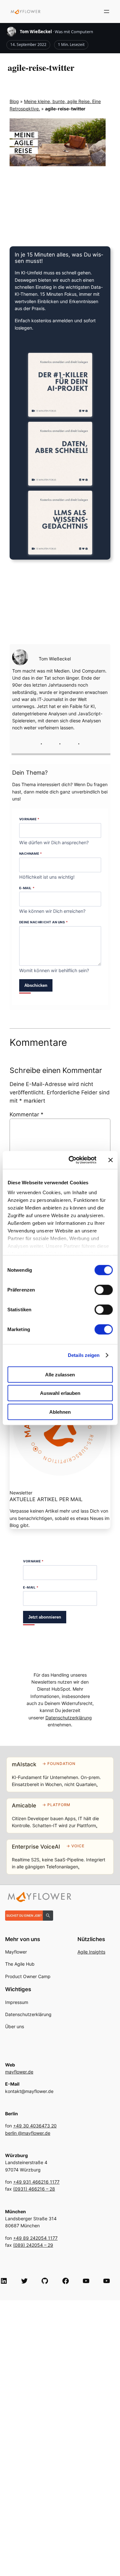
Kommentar (27, 1114)
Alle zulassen (60, 1374)
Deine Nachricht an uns (44, 922)
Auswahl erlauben (60, 1393)
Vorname (29, 819)
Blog (14, 101)
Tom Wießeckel (36, 32)
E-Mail (27, 888)
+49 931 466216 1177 (36, 2182)
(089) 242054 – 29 (33, 2245)
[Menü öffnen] (107, 11)
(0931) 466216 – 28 (34, 2189)
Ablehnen (60, 1412)
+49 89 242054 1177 (35, 2238)
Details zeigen (84, 1355)
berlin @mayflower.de (28, 2133)
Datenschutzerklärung (69, 1718)
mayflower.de (19, 2072)
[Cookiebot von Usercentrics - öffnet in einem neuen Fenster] (72, 1160)
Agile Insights (91, 1952)
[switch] (104, 1290)
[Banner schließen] (110, 1160)
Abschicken (36, 985)
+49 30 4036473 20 (35, 2126)
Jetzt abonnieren (45, 1617)
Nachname (31, 853)
